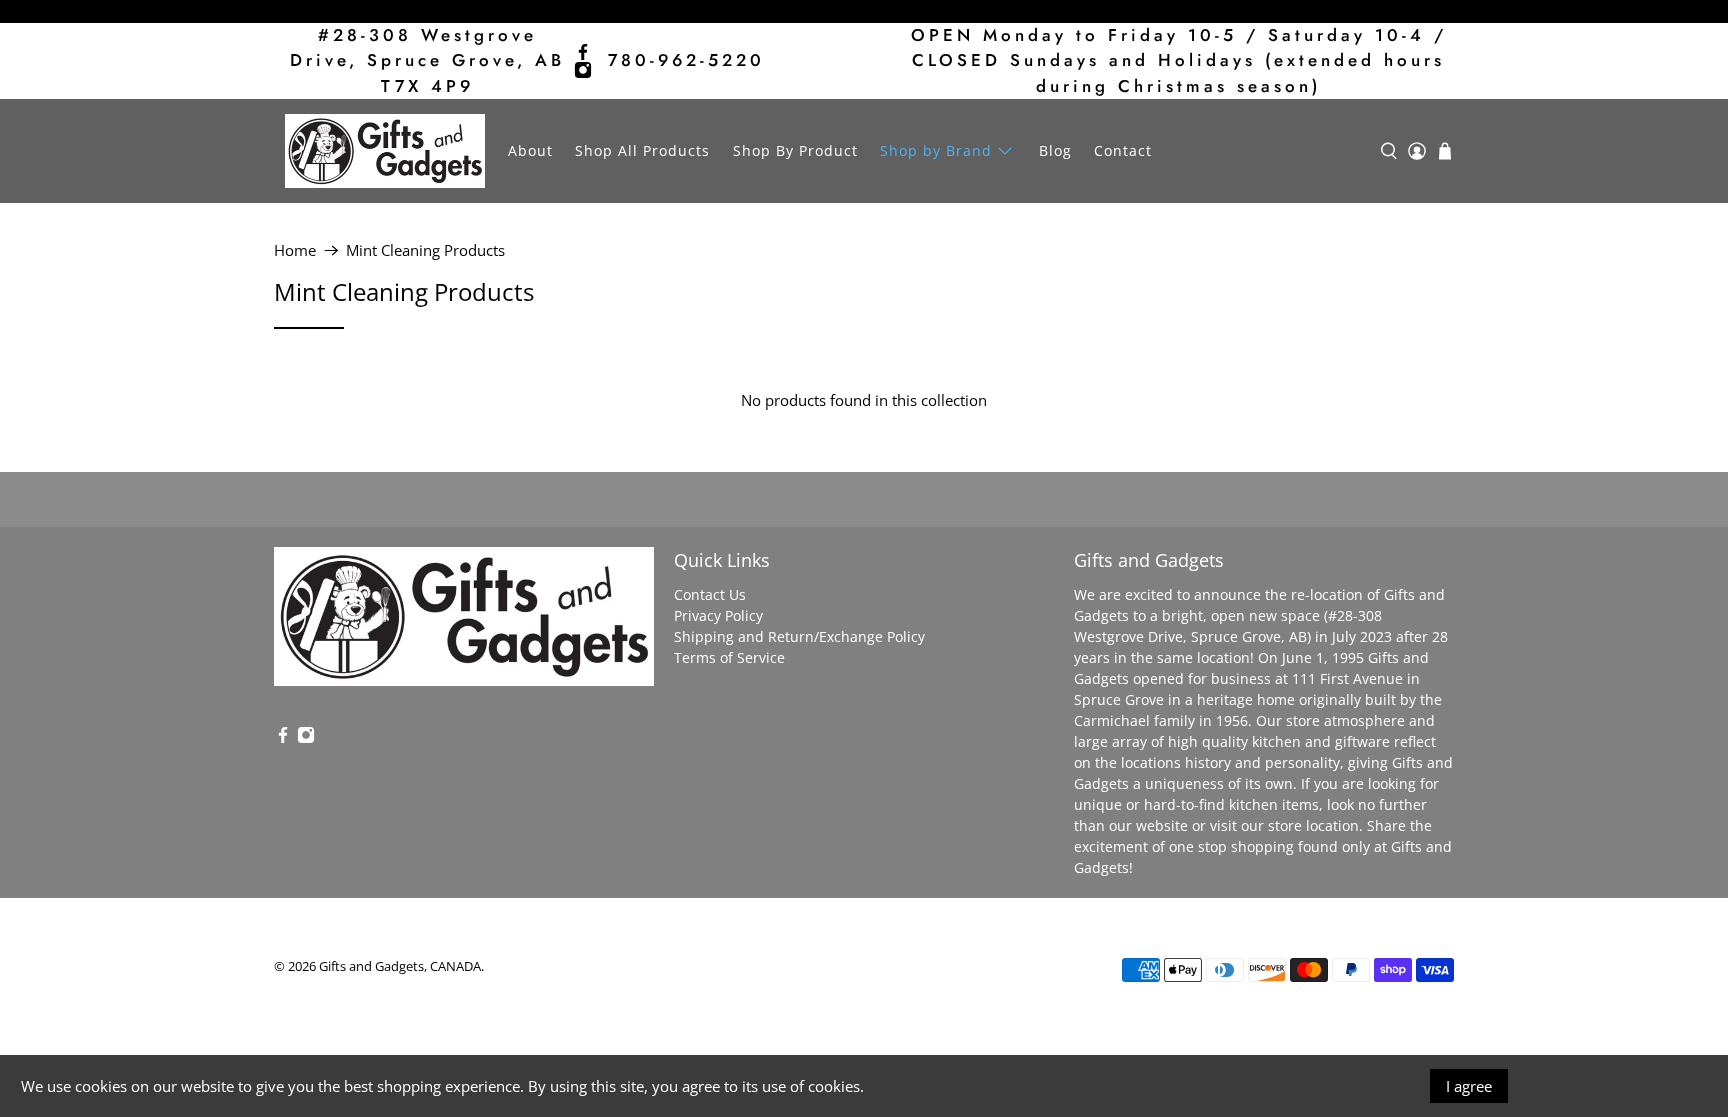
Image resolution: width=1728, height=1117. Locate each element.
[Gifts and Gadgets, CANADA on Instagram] (583, 70)
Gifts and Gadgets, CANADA (400, 966)
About (530, 150)
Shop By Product (795, 150)
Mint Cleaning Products (425, 250)
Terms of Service (729, 657)
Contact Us (710, 594)
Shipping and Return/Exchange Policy (799, 636)
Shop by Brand (936, 150)
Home (295, 250)
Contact (1123, 150)
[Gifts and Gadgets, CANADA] (385, 151)
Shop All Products (642, 150)
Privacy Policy (718, 615)
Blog (1055, 150)
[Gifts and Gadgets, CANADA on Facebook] (583, 52)
